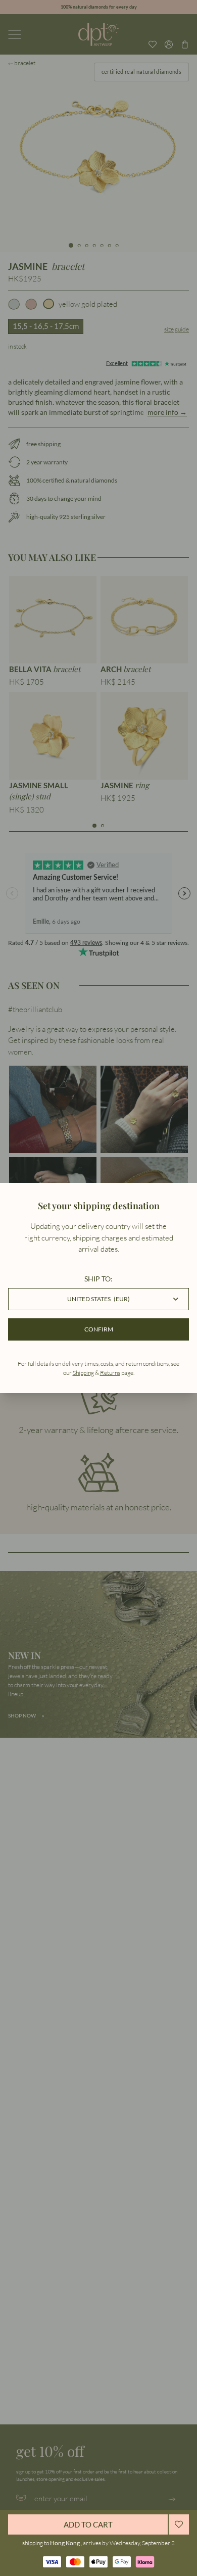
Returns (110, 1373)
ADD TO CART (88, 2524)
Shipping (83, 1373)
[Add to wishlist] (179, 2524)
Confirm (99, 1329)
